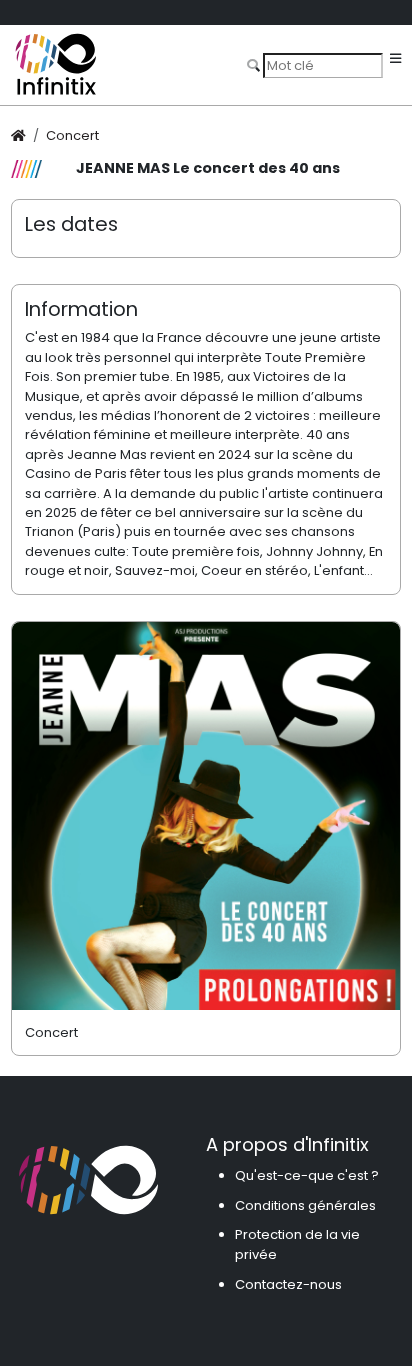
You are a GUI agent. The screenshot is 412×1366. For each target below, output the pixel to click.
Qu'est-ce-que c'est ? (307, 1175)
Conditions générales (305, 1205)
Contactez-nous (288, 1284)
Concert (72, 135)
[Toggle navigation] (395, 59)
